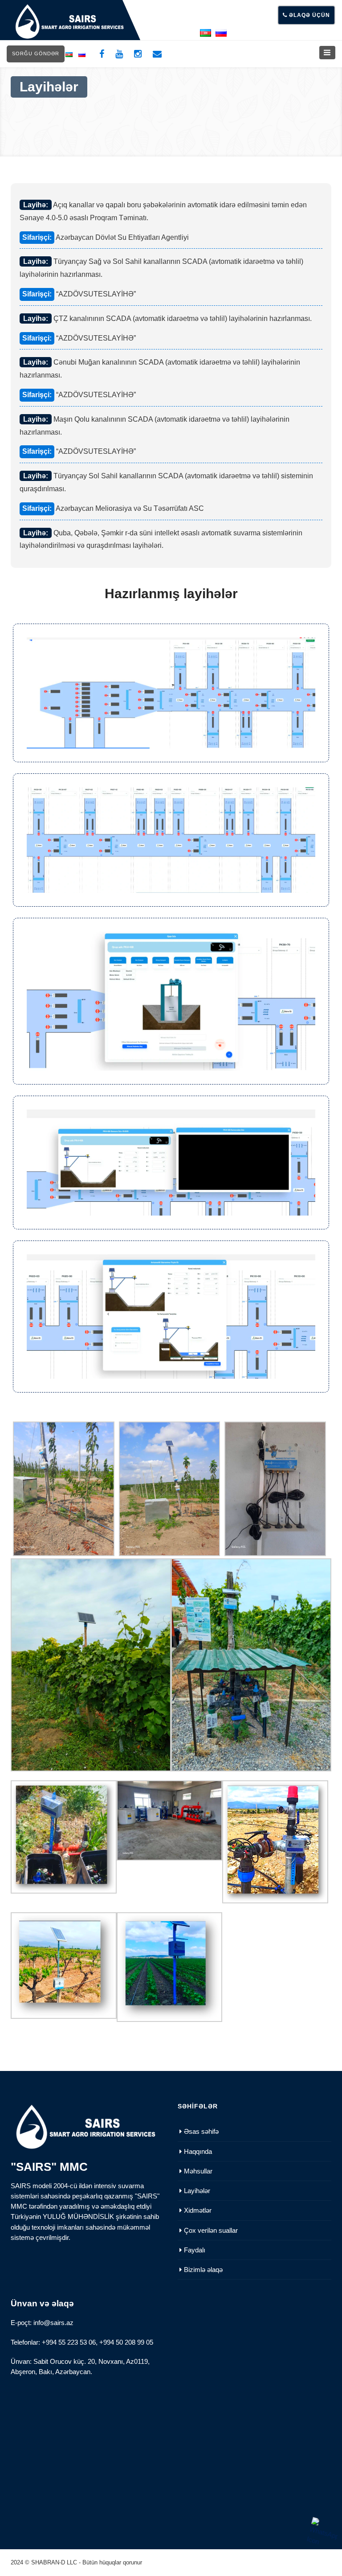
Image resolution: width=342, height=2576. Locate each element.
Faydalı (195, 2250)
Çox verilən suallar (211, 2230)
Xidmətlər (198, 2210)
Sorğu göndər (36, 53)
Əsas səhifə (201, 2131)
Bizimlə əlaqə (203, 2270)
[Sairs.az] (69, 21)
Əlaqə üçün (309, 15)
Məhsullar (198, 2171)
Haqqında (198, 2151)
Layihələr (197, 2191)
